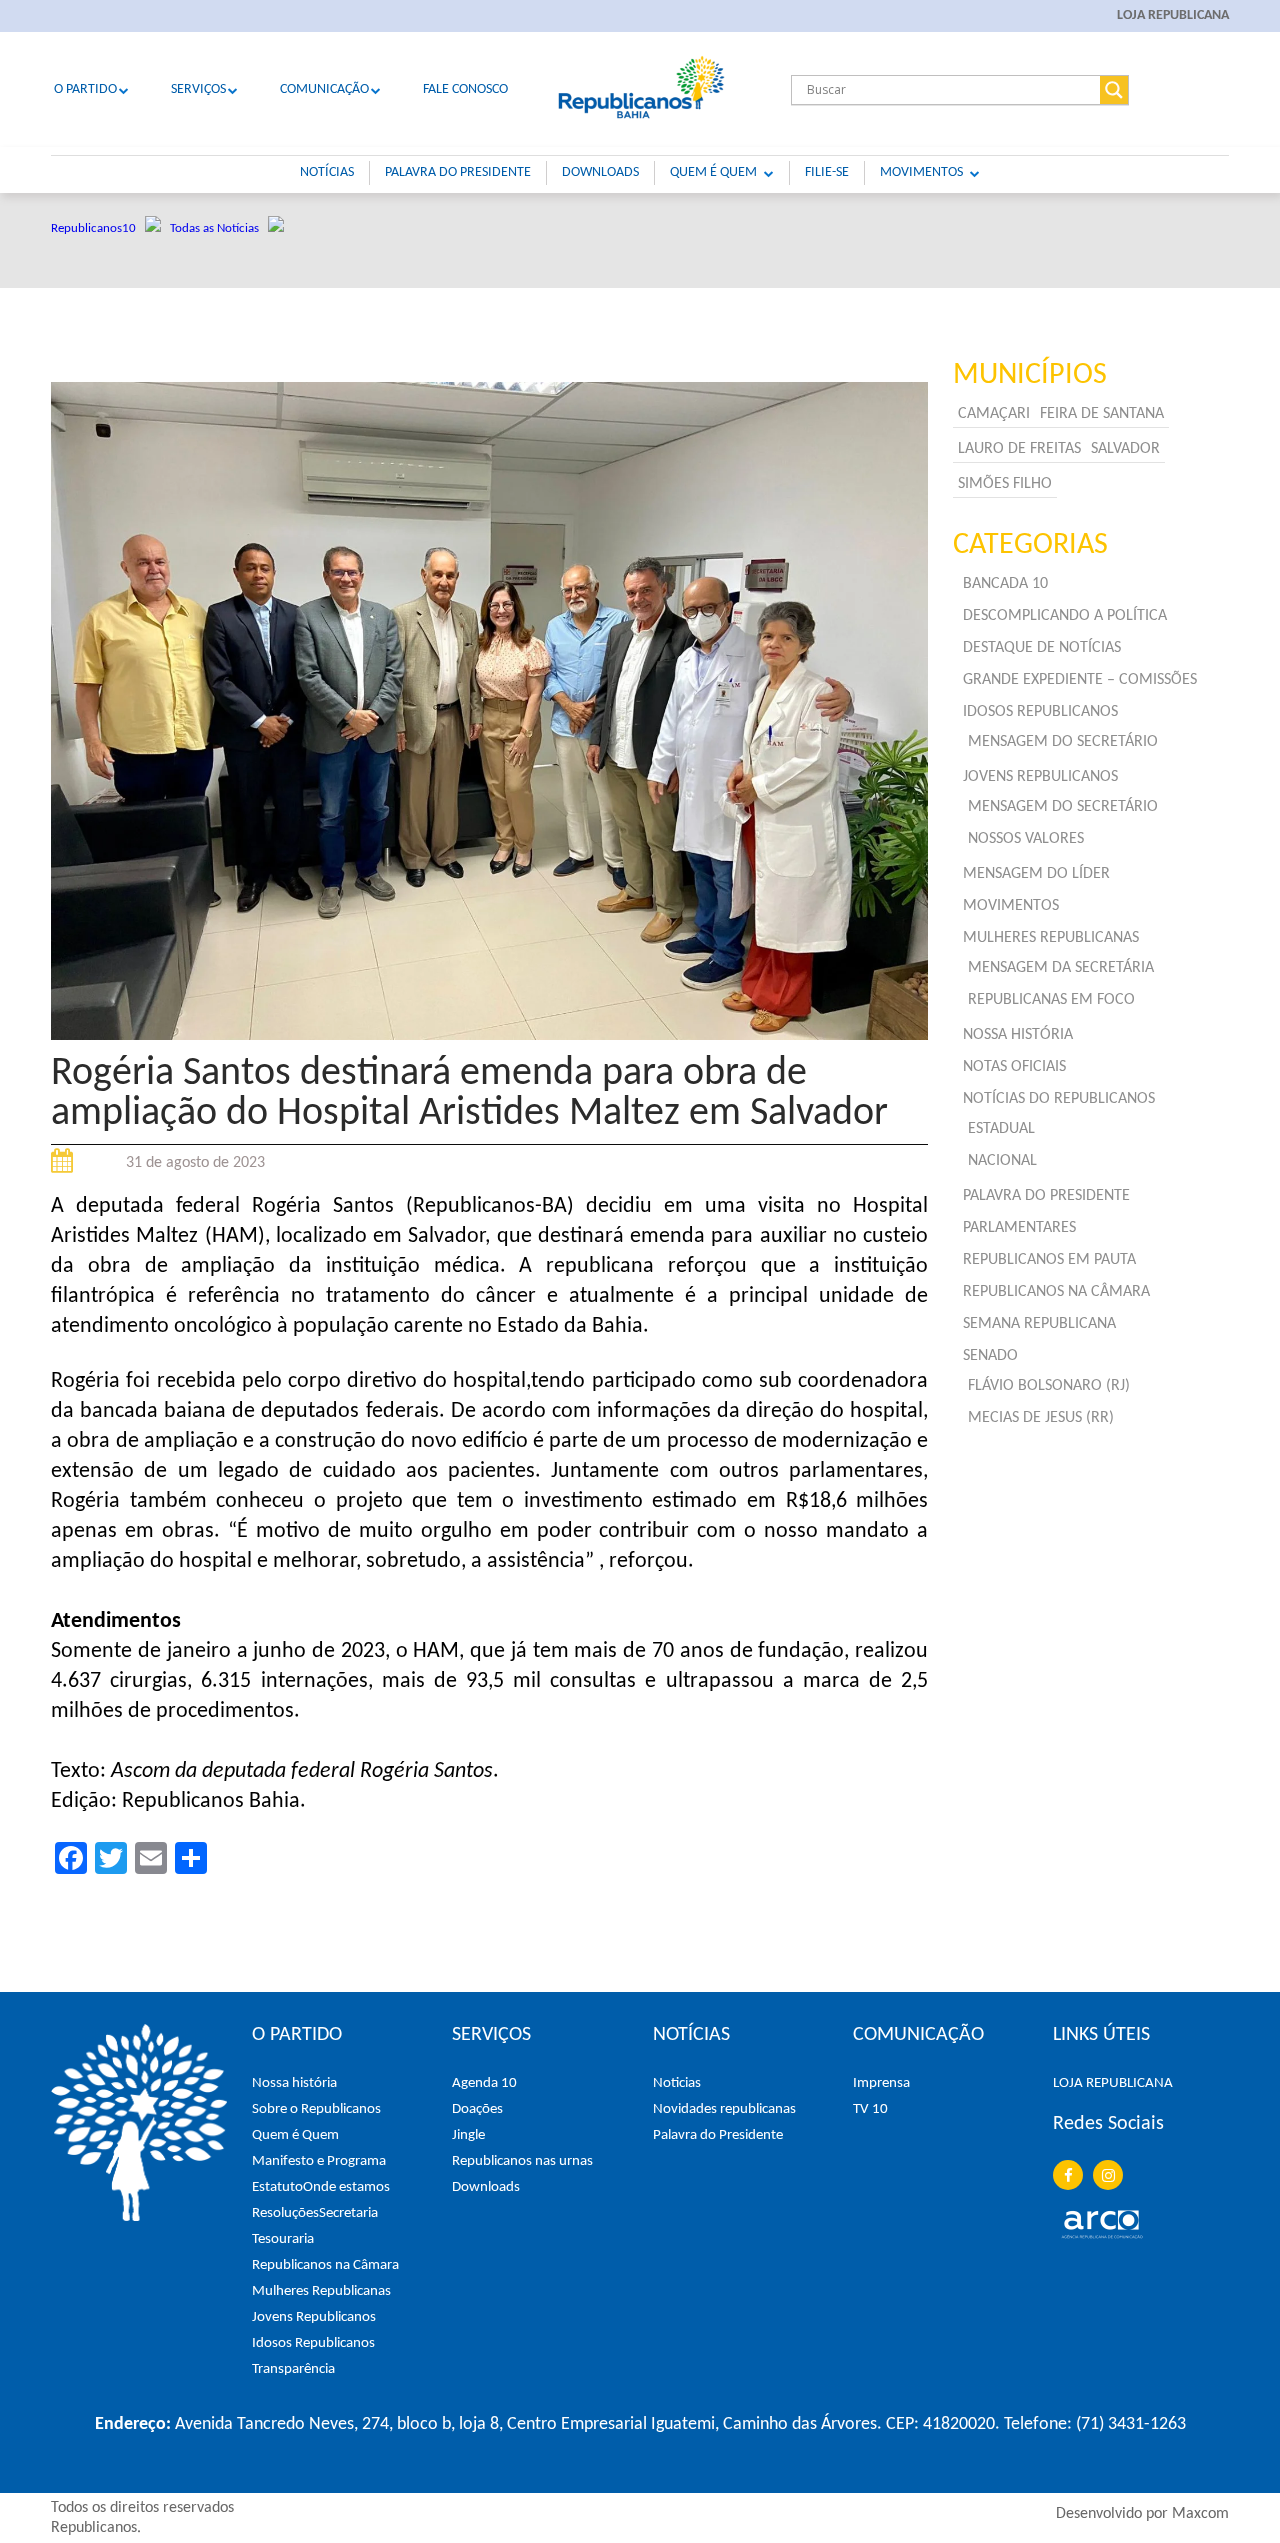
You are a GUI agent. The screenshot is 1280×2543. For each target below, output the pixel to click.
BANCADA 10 (1005, 584)
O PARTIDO (85, 89)
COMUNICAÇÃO (324, 89)
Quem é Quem (295, 2135)
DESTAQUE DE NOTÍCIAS (1042, 648)
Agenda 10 (484, 2083)
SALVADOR (1125, 449)
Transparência (293, 2369)
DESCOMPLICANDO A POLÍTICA (1065, 616)
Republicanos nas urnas (522, 2161)
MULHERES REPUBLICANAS (1051, 938)
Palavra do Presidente (718, 2135)
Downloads (486, 2187)
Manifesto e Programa (319, 2161)
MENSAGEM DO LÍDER (1036, 874)
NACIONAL (1002, 1161)
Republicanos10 (98, 228)
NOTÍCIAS (327, 172)
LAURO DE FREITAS (1019, 449)
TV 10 (870, 2109)
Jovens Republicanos (314, 2317)
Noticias (677, 2083)
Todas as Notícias (219, 228)
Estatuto (277, 2187)
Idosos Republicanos (313, 2343)
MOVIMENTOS (921, 172)
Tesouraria (283, 2239)
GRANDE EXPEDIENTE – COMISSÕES (1080, 680)
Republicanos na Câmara (325, 2265)
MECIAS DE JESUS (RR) (1041, 1418)
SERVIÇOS (198, 89)
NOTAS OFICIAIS (1014, 1067)
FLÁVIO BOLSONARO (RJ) (1049, 1386)
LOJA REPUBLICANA (1173, 15)
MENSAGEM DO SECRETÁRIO (1063, 742)
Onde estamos (346, 2187)
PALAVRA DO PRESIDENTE (458, 172)
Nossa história (294, 2083)
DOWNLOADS (600, 172)
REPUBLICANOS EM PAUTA (1049, 1260)
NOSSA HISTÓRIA (1018, 1035)
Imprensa (881, 2083)
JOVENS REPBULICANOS (1040, 777)
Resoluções (285, 2213)
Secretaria (348, 2213)
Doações (477, 2109)
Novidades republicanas (724, 2109)
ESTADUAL (1001, 1129)
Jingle (468, 2135)
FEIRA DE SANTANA (1102, 414)
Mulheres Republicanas (321, 2291)
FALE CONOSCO (465, 89)
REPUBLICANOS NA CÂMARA (1056, 1292)
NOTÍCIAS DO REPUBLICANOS (1059, 1099)
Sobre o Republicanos (316, 2109)
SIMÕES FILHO (1005, 484)
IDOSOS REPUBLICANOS (1040, 712)
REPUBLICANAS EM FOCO (1051, 1000)
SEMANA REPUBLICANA (1039, 1324)
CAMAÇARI (994, 414)
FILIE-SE (827, 172)
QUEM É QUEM (713, 172)
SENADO (990, 1356)
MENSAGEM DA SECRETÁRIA (1061, 968)
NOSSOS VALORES (1026, 839)
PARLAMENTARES (1019, 1228)
